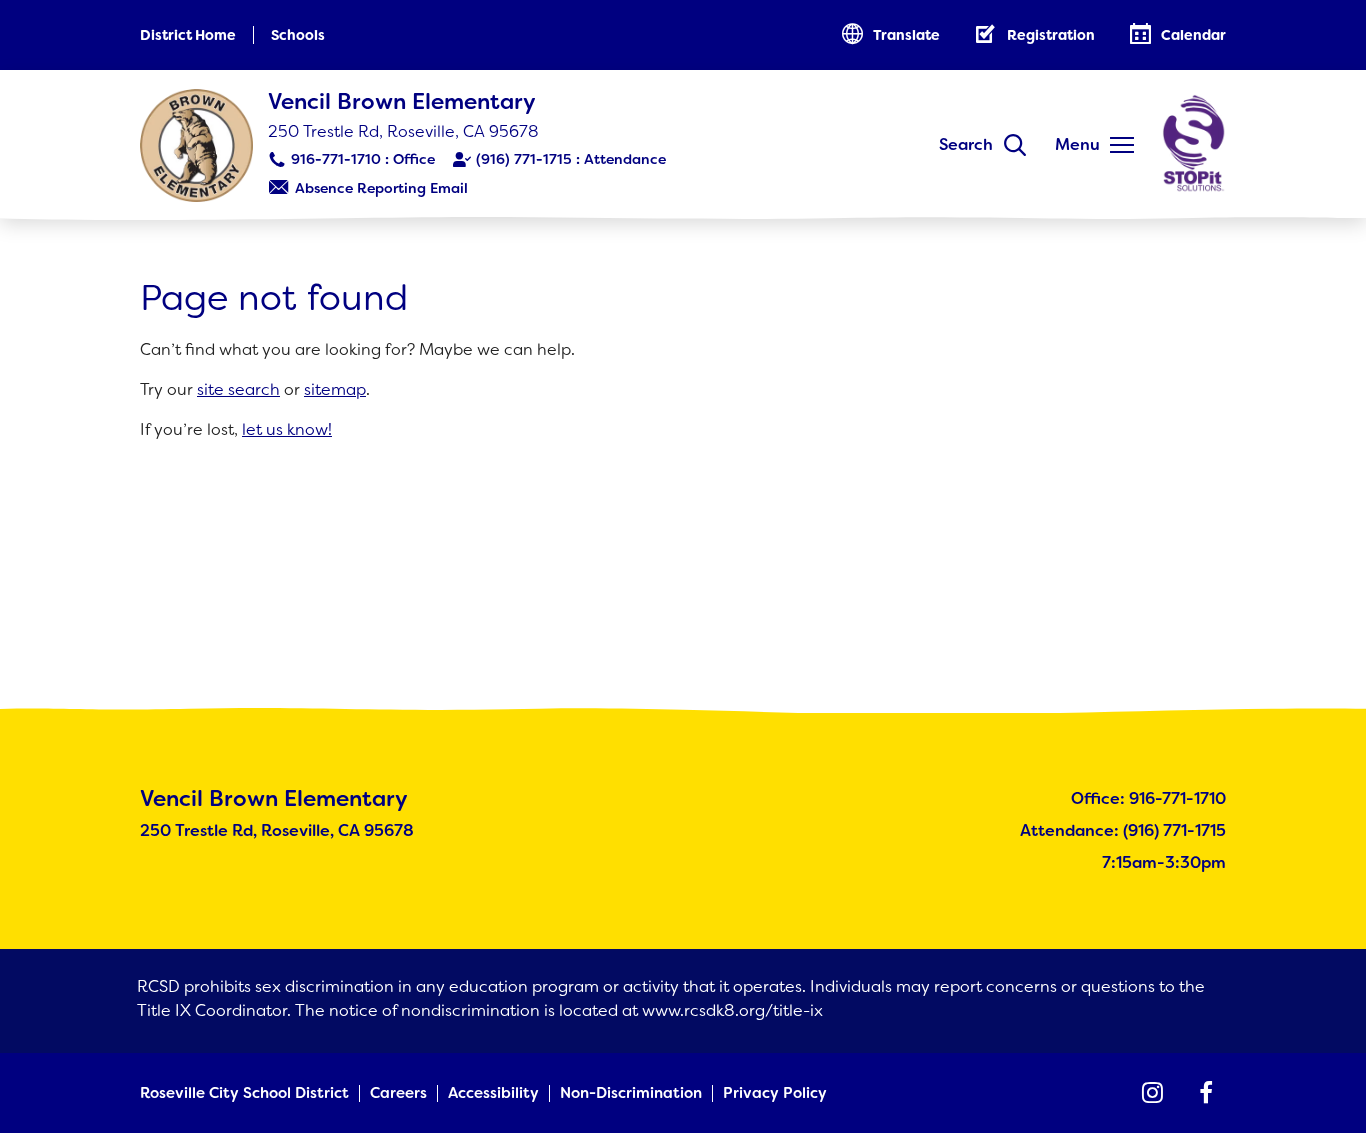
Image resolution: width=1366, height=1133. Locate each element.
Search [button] (966, 144)
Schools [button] (298, 35)
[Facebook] (1206, 1093)
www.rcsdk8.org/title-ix (732, 1010)
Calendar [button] (1193, 35)
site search (238, 389)
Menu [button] (1077, 144)
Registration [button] (1051, 35)
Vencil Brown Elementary (402, 101)
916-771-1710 (336, 159)
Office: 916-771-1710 (1148, 798)
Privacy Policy (775, 1093)
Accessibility (493, 1093)
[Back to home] (196, 145)
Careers (398, 1093)
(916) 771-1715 (524, 159)
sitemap (335, 389)
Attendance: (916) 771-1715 (1123, 830)
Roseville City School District (244, 1093)
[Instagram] (1152, 1093)
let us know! (287, 429)
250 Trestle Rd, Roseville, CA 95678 (403, 131)
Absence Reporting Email (381, 188)
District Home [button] (188, 35)
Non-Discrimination (631, 1093)
